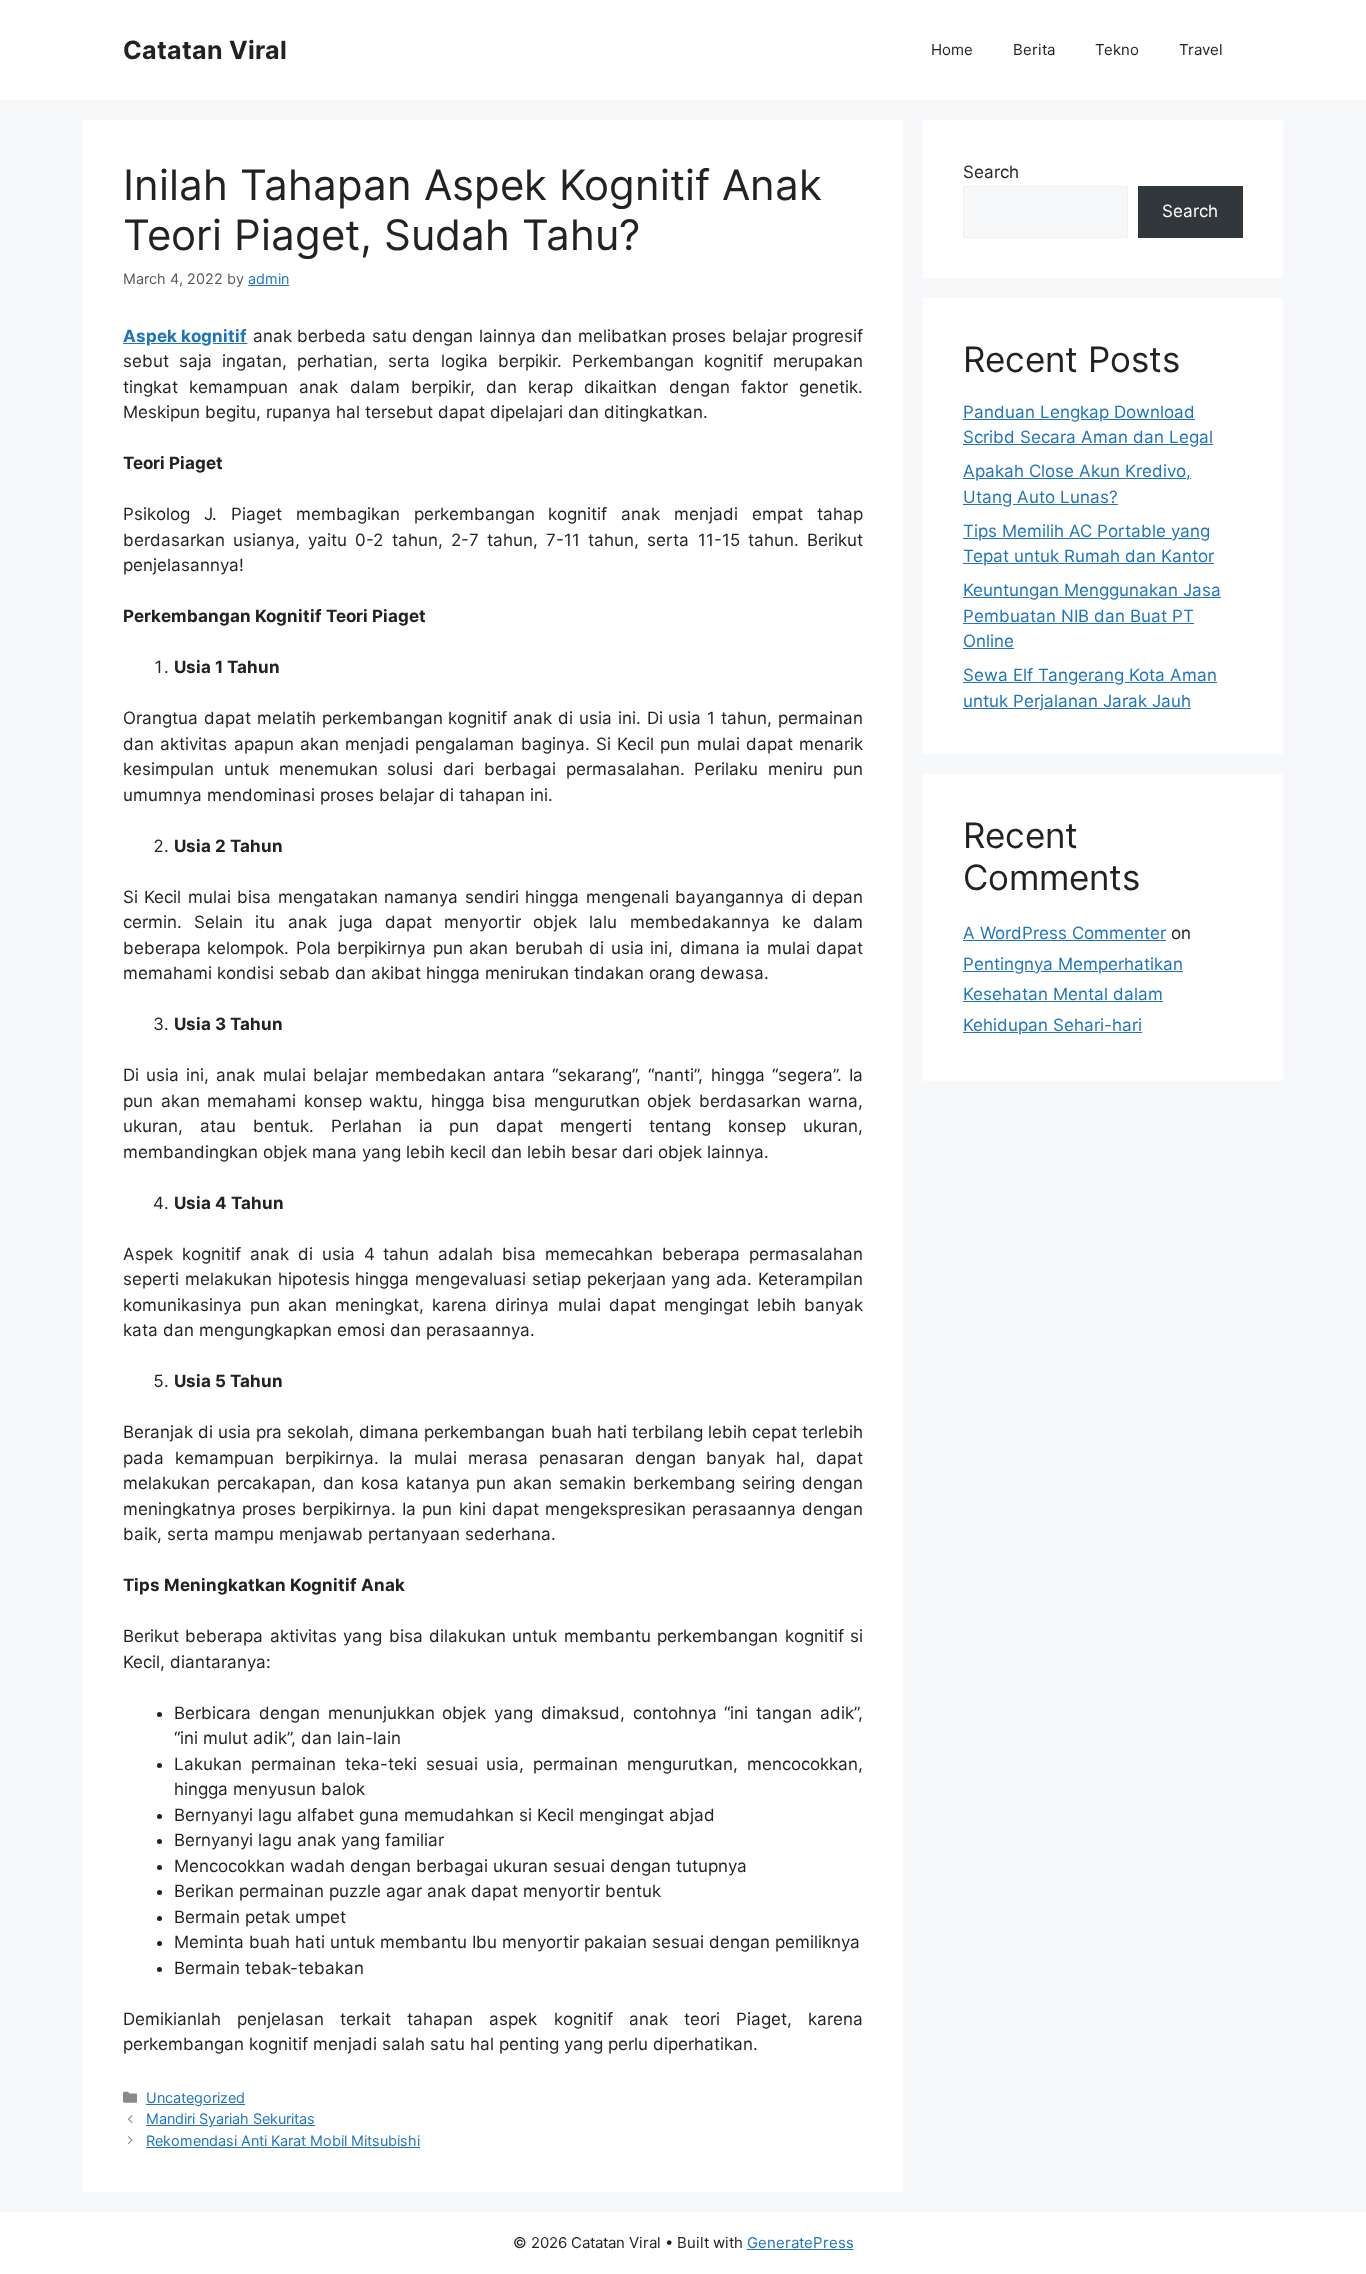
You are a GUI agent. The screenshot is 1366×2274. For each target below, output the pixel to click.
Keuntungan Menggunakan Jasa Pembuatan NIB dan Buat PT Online (1092, 615)
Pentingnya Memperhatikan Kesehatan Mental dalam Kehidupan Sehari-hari (1073, 994)
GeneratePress (800, 2242)
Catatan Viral (205, 50)
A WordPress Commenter (1064, 933)
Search (991, 172)
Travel (1201, 49)
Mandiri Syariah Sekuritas (230, 2118)
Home (952, 49)
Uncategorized (195, 2097)
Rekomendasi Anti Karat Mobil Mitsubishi (283, 2140)
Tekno (1117, 49)
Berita (1034, 49)
